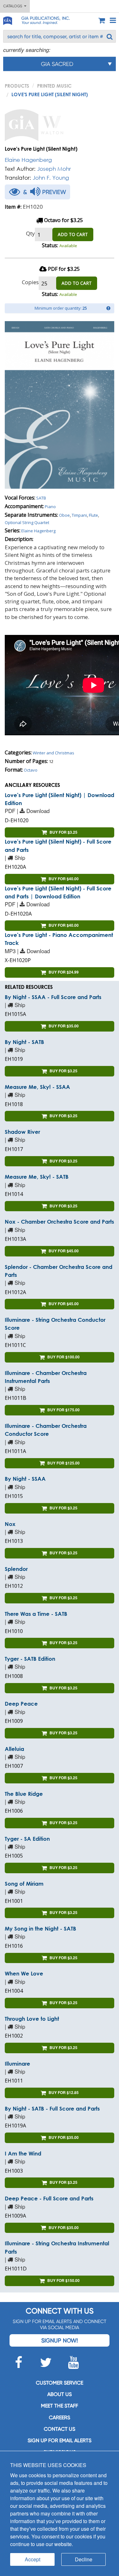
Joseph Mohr (54, 169)
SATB (41, 498)
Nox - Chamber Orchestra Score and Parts (59, 1222)
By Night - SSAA (25, 1479)
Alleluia (14, 1749)
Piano (50, 507)
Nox (10, 1524)
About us (60, 2394)
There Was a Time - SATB (36, 1614)
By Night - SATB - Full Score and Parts (52, 2108)
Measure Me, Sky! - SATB (37, 1177)
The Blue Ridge (24, 1794)
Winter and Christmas (53, 753)
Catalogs (14, 6)
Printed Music (54, 86)
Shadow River (22, 1132)
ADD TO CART (73, 234)
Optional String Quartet (27, 522)
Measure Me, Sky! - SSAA (37, 1087)
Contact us (60, 2429)
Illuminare (17, 2064)
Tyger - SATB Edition (30, 1659)
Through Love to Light (32, 2019)
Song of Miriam (24, 1884)
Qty (30, 233)
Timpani (79, 515)
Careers (60, 2418)
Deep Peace (21, 1704)
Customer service (60, 2383)
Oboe (64, 515)
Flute (93, 515)
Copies (30, 282)
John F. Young (51, 178)
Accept (33, 2559)
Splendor (16, 1569)
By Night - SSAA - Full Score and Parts (53, 997)
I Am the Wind (23, 2153)
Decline (84, 2559)
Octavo (31, 770)
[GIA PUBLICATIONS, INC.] (7, 20)
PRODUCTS (17, 86)
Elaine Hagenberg (28, 160)
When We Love (24, 1973)
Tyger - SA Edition (27, 1839)
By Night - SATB (24, 1042)
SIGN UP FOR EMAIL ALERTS (60, 2440)
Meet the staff (60, 2406)
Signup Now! (60, 2340)
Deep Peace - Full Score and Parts (49, 2198)
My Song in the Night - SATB (40, 1928)
